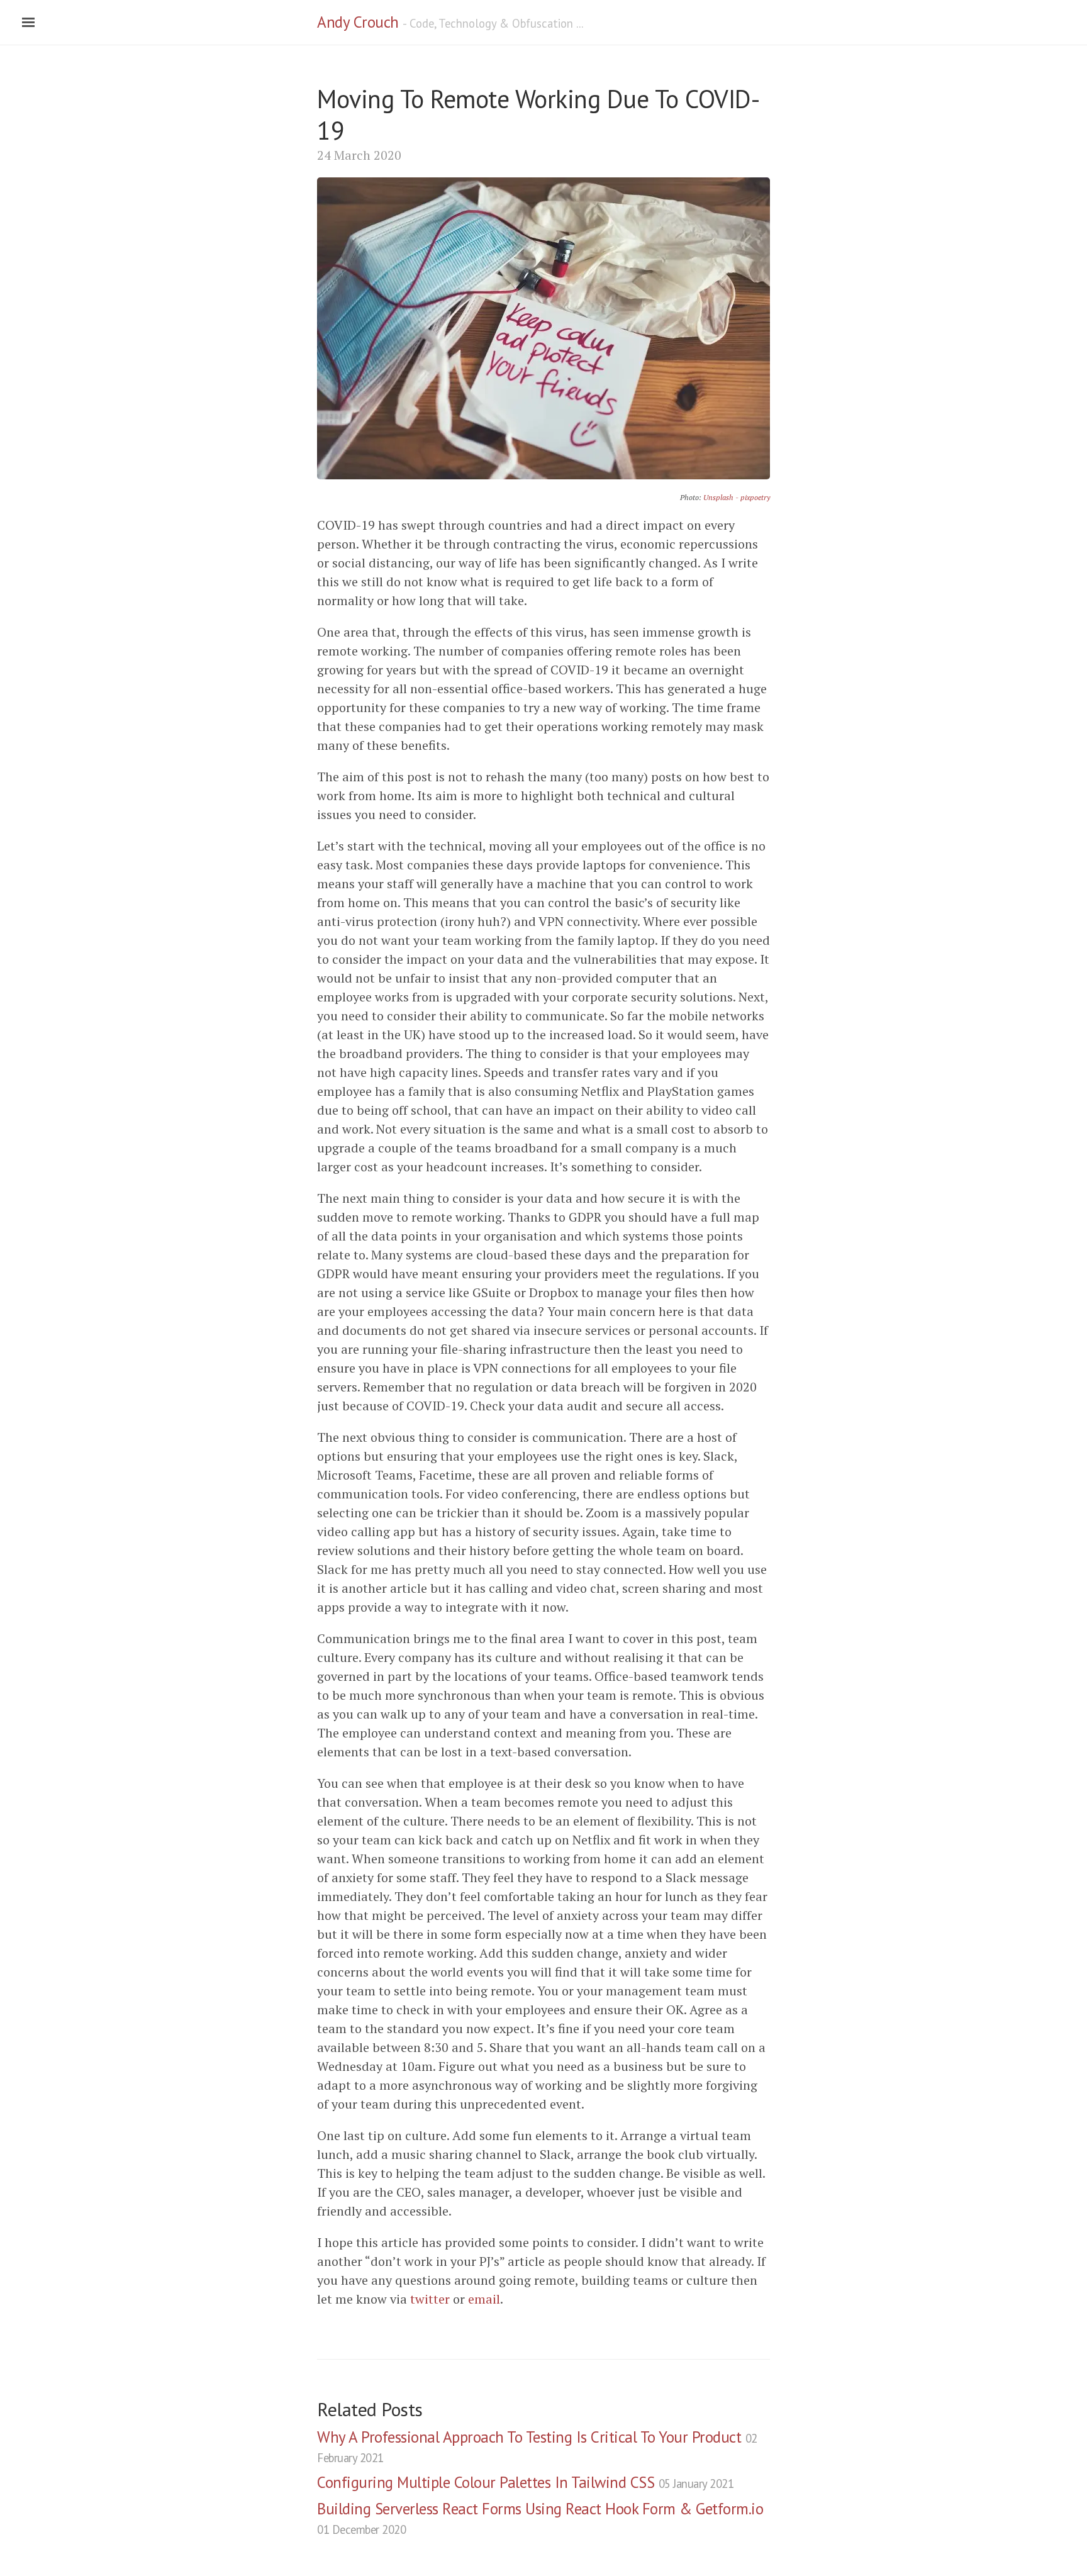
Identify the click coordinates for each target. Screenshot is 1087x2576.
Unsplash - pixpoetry (737, 497)
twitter (430, 2299)
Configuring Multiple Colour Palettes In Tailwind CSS (525, 2482)
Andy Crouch (358, 22)
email (484, 2299)
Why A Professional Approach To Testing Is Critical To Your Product (537, 2446)
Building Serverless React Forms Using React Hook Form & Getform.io (540, 2518)
